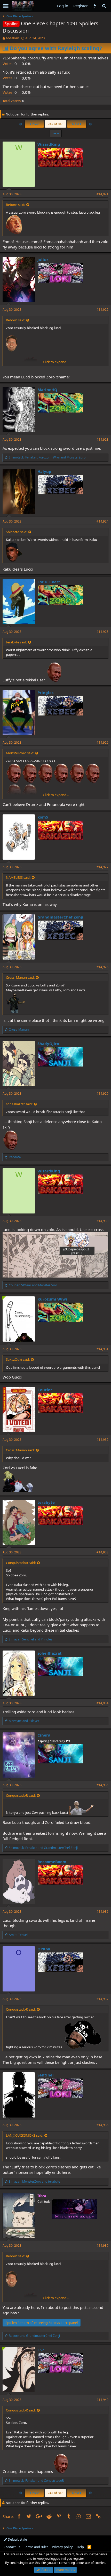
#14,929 (102, 1094)
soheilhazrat (50, 1653)
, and (47, 457)
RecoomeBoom (52, 1862)
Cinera (44, 1735)
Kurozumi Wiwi (52, 1299)
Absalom (12, 38)
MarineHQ (47, 390)
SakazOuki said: (18, 1359)
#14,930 (102, 1221)
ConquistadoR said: (21, 1563)
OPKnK (44, 1949)
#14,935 (102, 1785)
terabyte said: (16, 642)
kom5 (43, 817)
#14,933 (102, 1552)
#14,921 (102, 194)
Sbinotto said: (17, 532)
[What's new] (95, 6)
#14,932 (102, 1440)
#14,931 (102, 1349)
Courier (45, 1390)
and (24, 1721)
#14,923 (102, 439)
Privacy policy (62, 2547)
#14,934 (102, 1703)
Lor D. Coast (49, 582)
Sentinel (46, 2075)
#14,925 (102, 632)
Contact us (12, 2547)
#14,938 (102, 2125)
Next (76, 124)
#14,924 (102, 521)
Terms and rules (36, 2547)
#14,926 (102, 742)
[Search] (104, 6)
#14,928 (102, 967)
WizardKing (49, 144)
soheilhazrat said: (19, 1104)
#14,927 (102, 867)
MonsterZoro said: (20, 753)
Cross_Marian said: (20, 977)
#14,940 (102, 2400)
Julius (43, 260)
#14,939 (102, 2246)
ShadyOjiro (48, 1044)
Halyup (44, 471)
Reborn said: (15, 205)
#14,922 (102, 310)
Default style (17, 2539)
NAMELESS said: (18, 877)
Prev (35, 124)
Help (80, 2547)
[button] (6, 6)
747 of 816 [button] (55, 124)
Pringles (45, 692)
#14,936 (102, 1912)
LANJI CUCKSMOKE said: (25, 2135)
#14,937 (102, 1999)
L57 (41, 2350)
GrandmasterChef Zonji (60, 917)
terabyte (46, 1502)
